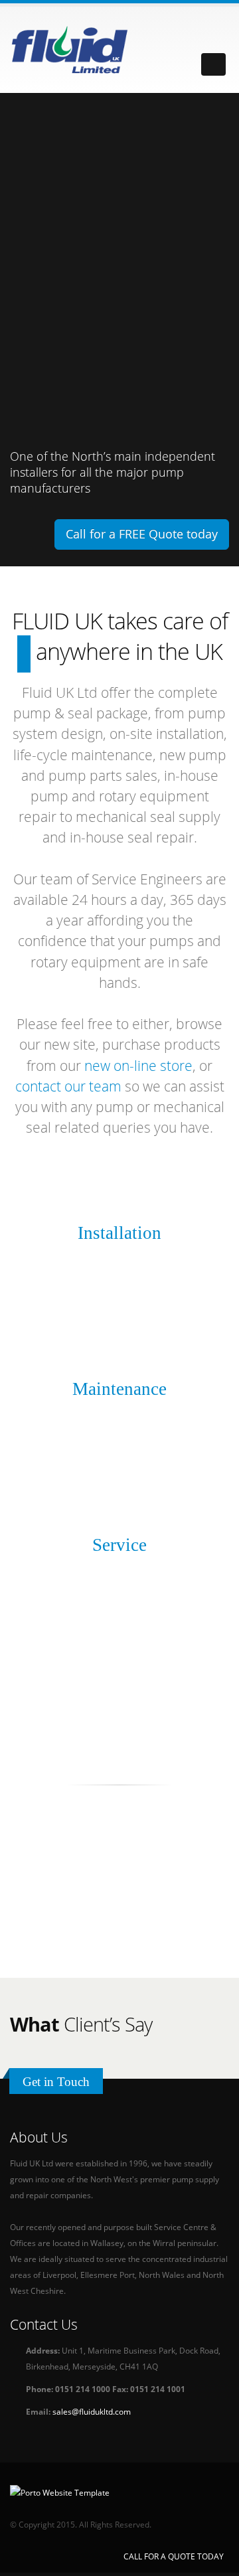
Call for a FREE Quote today (142, 534)
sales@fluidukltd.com (92, 2411)
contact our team (68, 1086)
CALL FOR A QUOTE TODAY (174, 2556)
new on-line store (138, 1066)
